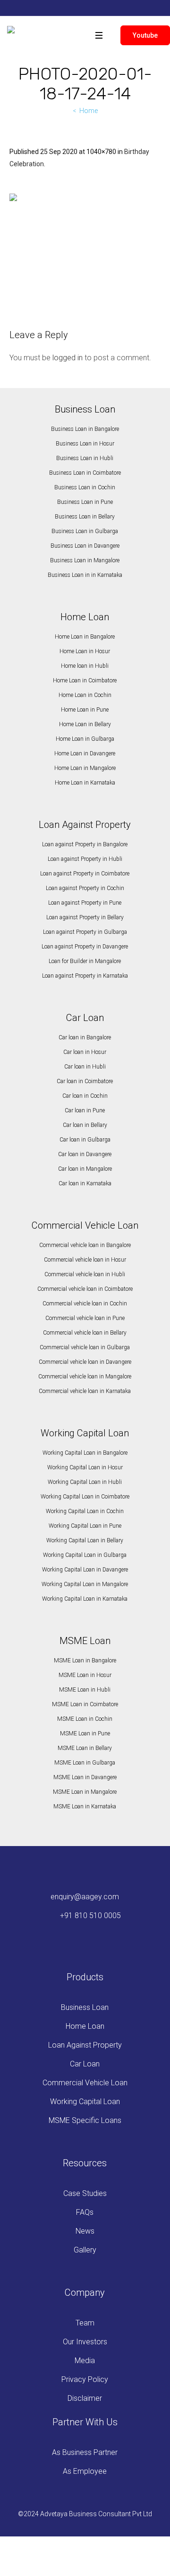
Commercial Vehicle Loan (85, 2083)
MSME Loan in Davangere (85, 1777)
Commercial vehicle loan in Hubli (85, 1274)
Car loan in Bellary (85, 1125)
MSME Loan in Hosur (85, 1675)
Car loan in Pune (85, 1110)
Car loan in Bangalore (85, 1037)
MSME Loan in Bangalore (85, 1661)
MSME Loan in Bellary (85, 1748)
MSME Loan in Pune (85, 1734)
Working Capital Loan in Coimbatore (85, 1497)
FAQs (85, 2212)
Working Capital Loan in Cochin (85, 1511)
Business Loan (85, 2007)
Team (85, 2323)
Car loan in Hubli (85, 1067)
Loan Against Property (85, 2045)
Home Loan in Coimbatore (85, 680)
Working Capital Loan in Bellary (85, 1540)
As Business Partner (85, 2452)
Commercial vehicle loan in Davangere (85, 1362)
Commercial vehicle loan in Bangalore (85, 1245)
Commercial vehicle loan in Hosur (85, 1260)
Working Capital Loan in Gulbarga (85, 1555)
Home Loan (85, 2026)
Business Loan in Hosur (85, 444)
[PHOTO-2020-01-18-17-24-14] (85, 250)
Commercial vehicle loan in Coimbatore (85, 1289)
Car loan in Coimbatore (85, 1081)
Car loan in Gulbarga (85, 1140)
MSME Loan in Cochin (85, 1719)
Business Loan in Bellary (85, 517)
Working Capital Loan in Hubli (85, 1482)
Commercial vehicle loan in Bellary (85, 1333)
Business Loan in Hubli (85, 458)
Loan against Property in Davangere (85, 947)
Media (85, 2361)
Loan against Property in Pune (85, 903)
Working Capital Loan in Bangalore (85, 1453)
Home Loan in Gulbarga (85, 739)
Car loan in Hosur (85, 1052)
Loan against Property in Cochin (85, 888)
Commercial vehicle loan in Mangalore (85, 1377)
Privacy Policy (85, 2379)
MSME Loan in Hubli (85, 1690)
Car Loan (85, 2064)
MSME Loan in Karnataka (85, 1806)
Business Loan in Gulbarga (85, 531)
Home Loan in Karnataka (85, 783)
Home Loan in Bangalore (85, 637)
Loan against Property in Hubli (85, 859)
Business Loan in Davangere (85, 546)
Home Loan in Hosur (85, 651)
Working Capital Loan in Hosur (85, 1467)
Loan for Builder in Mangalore (85, 961)
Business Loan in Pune (85, 502)
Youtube (145, 35)
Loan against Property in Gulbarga (85, 932)
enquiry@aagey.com (85, 1897)
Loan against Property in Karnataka (85, 976)
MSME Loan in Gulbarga (85, 1763)
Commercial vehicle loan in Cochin (85, 1304)
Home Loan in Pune (85, 710)
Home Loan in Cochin (85, 695)
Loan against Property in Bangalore (85, 844)
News (85, 2231)
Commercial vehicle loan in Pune (85, 1318)
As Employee (85, 2471)
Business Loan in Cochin (85, 487)
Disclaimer (85, 2398)
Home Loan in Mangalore (85, 768)
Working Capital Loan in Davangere (85, 1570)
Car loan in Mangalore (85, 1169)
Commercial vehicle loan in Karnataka (85, 1391)
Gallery (85, 2250)
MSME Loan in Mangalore (85, 1792)
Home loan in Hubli (85, 666)
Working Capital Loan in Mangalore (85, 1584)
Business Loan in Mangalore (85, 560)
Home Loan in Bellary (85, 724)
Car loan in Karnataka (85, 1183)
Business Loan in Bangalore (85, 429)
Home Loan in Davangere (85, 753)
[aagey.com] (11, 32)
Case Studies (85, 2193)
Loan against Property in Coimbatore (85, 874)
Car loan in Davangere (85, 1154)
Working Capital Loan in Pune (85, 1526)
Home (89, 111)
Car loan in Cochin (85, 1096)
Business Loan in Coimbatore (85, 473)
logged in (68, 358)
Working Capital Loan (85, 2102)
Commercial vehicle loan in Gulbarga (85, 1347)
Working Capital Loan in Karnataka (85, 1599)
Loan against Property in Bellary (85, 917)
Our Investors (85, 2342)
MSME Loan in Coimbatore (85, 1704)
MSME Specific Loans (85, 2120)
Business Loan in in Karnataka (85, 575)
